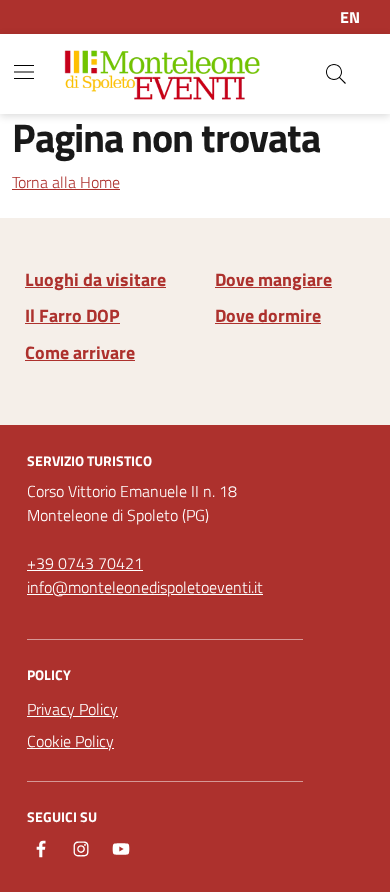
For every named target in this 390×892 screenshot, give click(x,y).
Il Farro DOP (72, 316)
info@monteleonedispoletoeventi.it (145, 587)
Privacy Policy (72, 709)
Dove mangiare (273, 280)
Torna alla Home (66, 182)
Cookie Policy (70, 741)
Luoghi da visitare (95, 280)
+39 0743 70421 (85, 563)
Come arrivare (80, 353)
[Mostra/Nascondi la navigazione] (24, 72)
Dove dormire (268, 316)
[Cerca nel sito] (336, 74)
